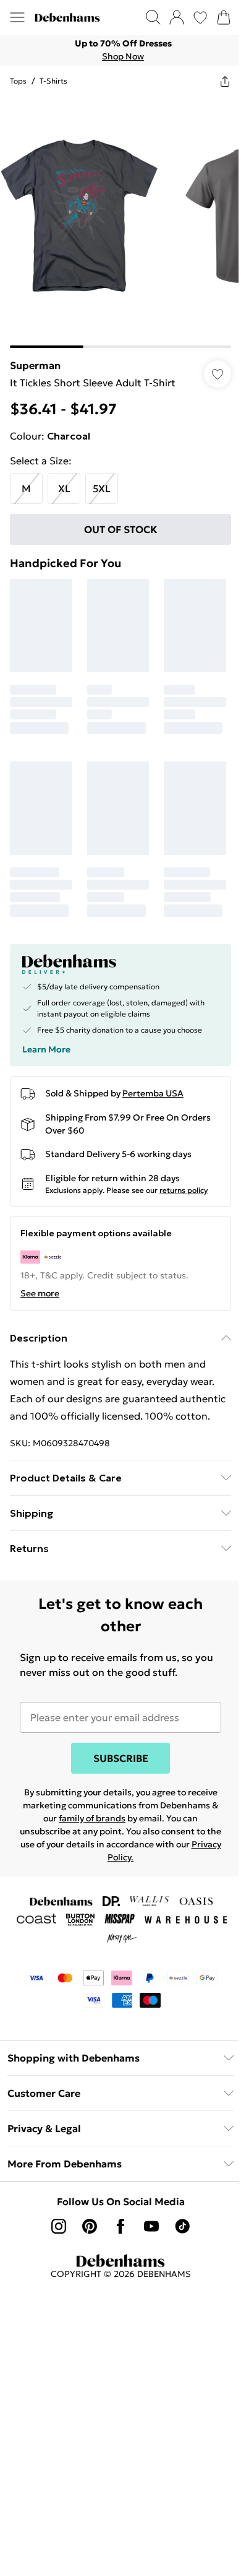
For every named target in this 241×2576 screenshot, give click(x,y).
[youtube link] (151, 2226)
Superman (35, 365)
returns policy (184, 1190)
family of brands (92, 1818)
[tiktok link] (182, 2226)
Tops (18, 81)
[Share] (225, 81)
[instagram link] (59, 2226)
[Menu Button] (17, 17)
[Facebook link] (120, 2226)
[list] (120, 50)
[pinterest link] (90, 2226)
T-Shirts (53, 81)
